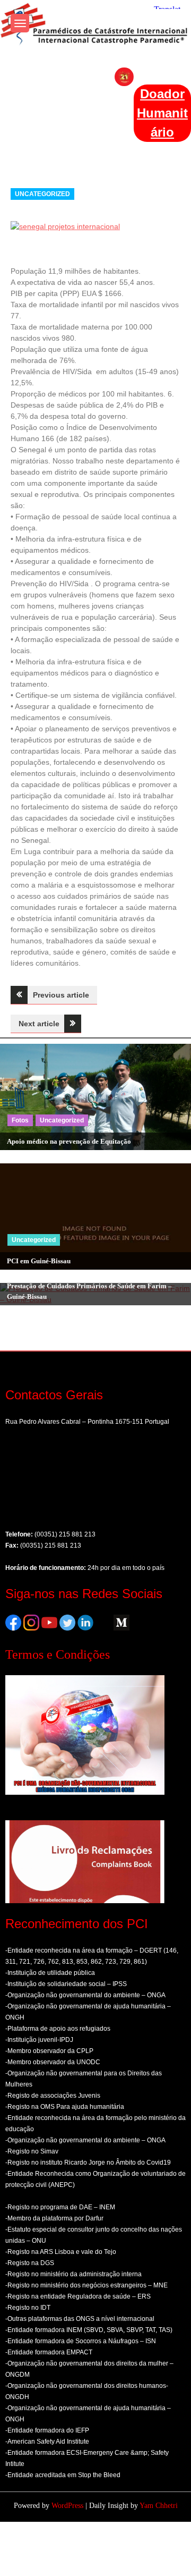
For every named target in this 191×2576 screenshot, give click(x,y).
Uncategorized (42, 194)
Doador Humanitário (162, 113)
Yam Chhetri (159, 2506)
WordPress (67, 2506)
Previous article (61, 995)
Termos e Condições (58, 1654)
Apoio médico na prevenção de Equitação (69, 1141)
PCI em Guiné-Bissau (39, 1261)
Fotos (20, 1120)
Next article (39, 1024)
